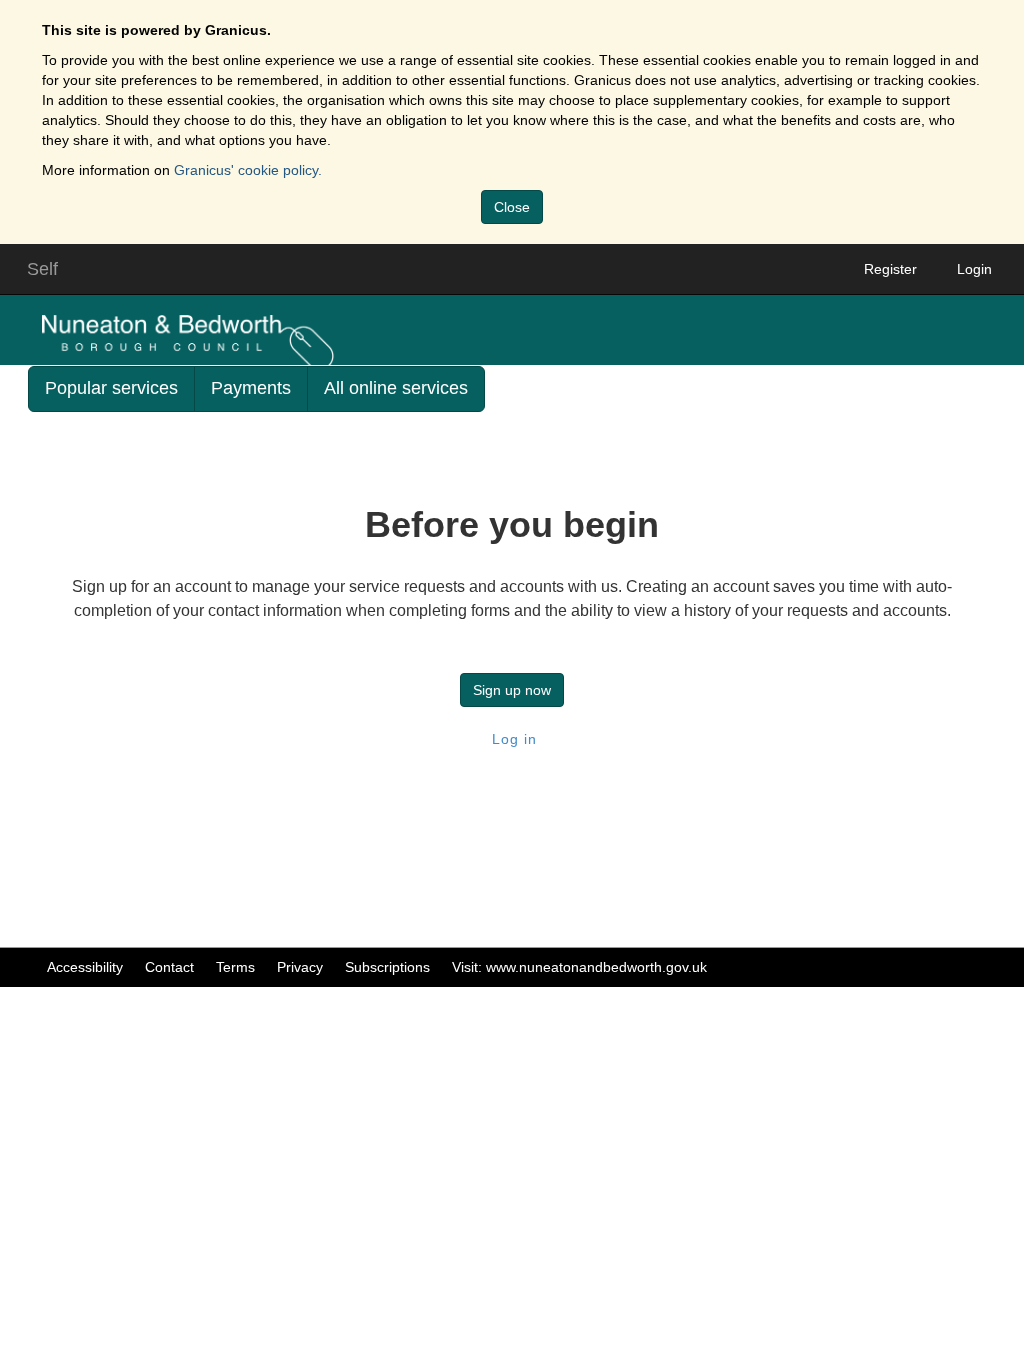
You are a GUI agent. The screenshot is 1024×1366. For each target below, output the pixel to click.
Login (974, 269)
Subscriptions (387, 967)
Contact (169, 967)
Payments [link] (251, 388)
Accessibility (85, 967)
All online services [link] (396, 388)
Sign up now (512, 690)
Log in (512, 739)
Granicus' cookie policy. (248, 170)
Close (512, 207)
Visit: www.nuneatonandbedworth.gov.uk (579, 967)
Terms (235, 967)
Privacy (300, 967)
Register (890, 269)
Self (42, 269)
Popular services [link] (111, 388)
